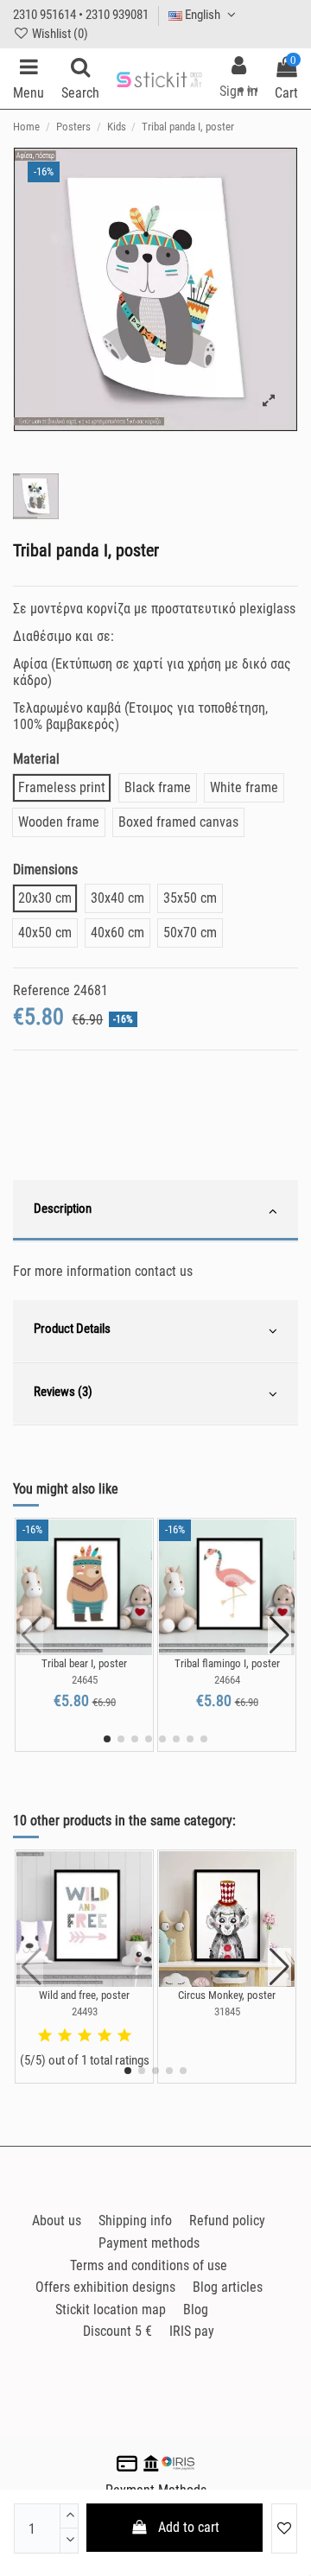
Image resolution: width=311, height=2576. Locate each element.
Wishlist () (59, 34)
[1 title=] (45, 2036)
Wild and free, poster (84, 1995)
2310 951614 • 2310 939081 (81, 15)
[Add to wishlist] (284, 2528)
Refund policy (227, 2221)
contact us (164, 1271)
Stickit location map (111, 2310)
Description (63, 1209)
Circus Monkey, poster (227, 1995)
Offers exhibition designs (105, 2287)
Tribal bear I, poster (84, 1663)
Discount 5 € (117, 2331)
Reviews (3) (63, 1392)
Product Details (72, 1329)
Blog (196, 2310)
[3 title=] (85, 2036)
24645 (85, 1680)
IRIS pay (192, 2331)
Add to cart (189, 2527)
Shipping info (135, 2221)
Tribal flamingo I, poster (227, 1663)
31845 (227, 2011)
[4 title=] (105, 2036)
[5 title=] (124, 2036)
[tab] (155, 1211)
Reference (41, 990)
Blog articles (228, 2287)
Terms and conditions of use (149, 2265)
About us (57, 2221)
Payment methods (149, 2243)
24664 (227, 1680)
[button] (107, 1739)
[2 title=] (65, 2036)
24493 (85, 2011)
